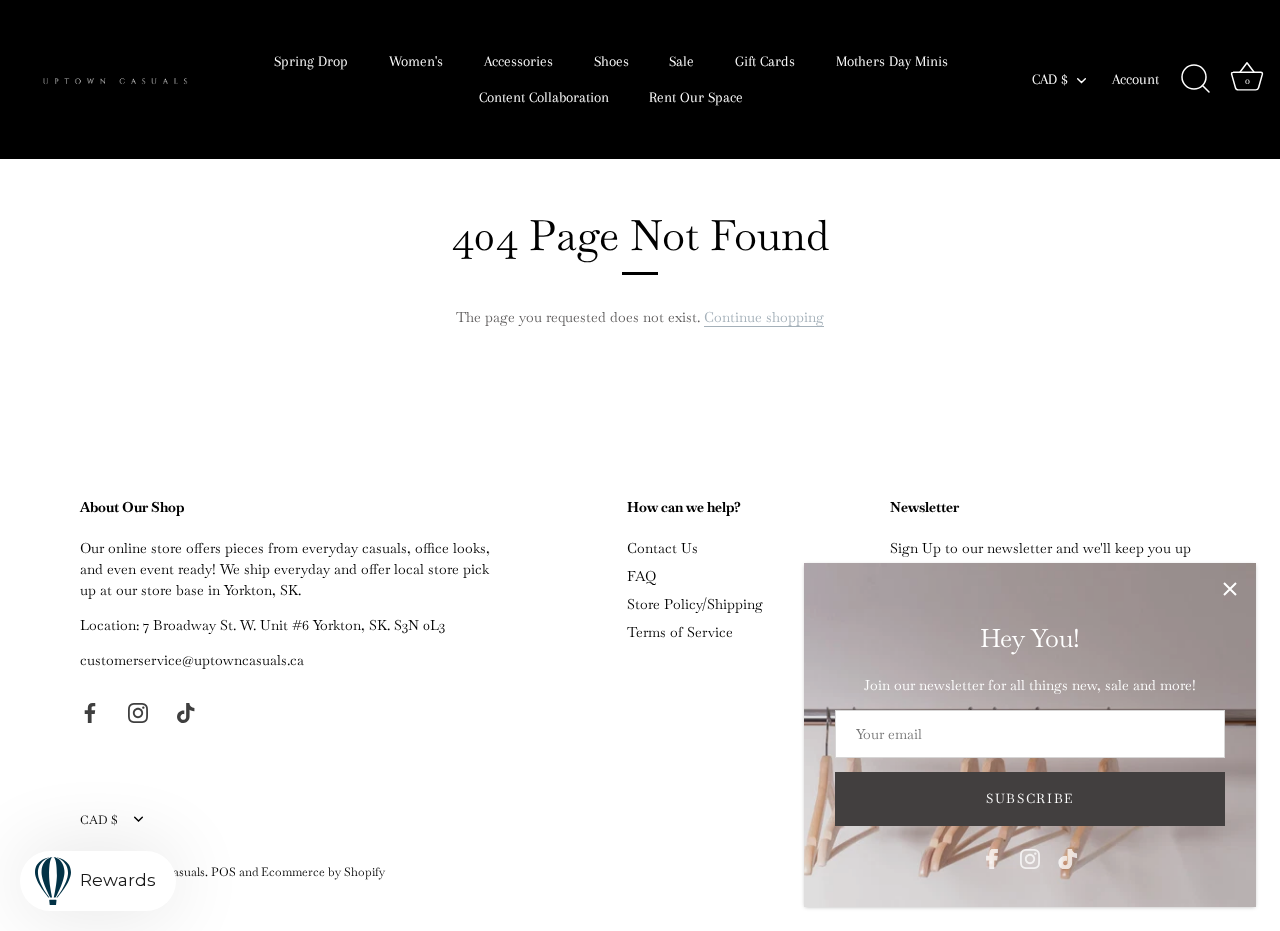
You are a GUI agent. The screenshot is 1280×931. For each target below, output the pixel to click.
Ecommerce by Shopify (323, 872)
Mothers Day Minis (892, 61)
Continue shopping (764, 317)
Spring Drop (311, 61)
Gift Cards (765, 61)
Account (1135, 79)
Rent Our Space (696, 97)
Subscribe (1030, 798)
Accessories (518, 61)
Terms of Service (680, 632)
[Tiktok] (1068, 857)
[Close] (1230, 589)
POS (223, 872)
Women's (416, 61)
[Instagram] (1030, 857)
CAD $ (1050, 79)
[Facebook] (992, 857)
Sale (681, 61)
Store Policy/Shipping (695, 604)
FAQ (641, 576)
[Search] (1195, 79)
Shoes (611, 61)
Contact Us (662, 548)
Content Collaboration (544, 97)
